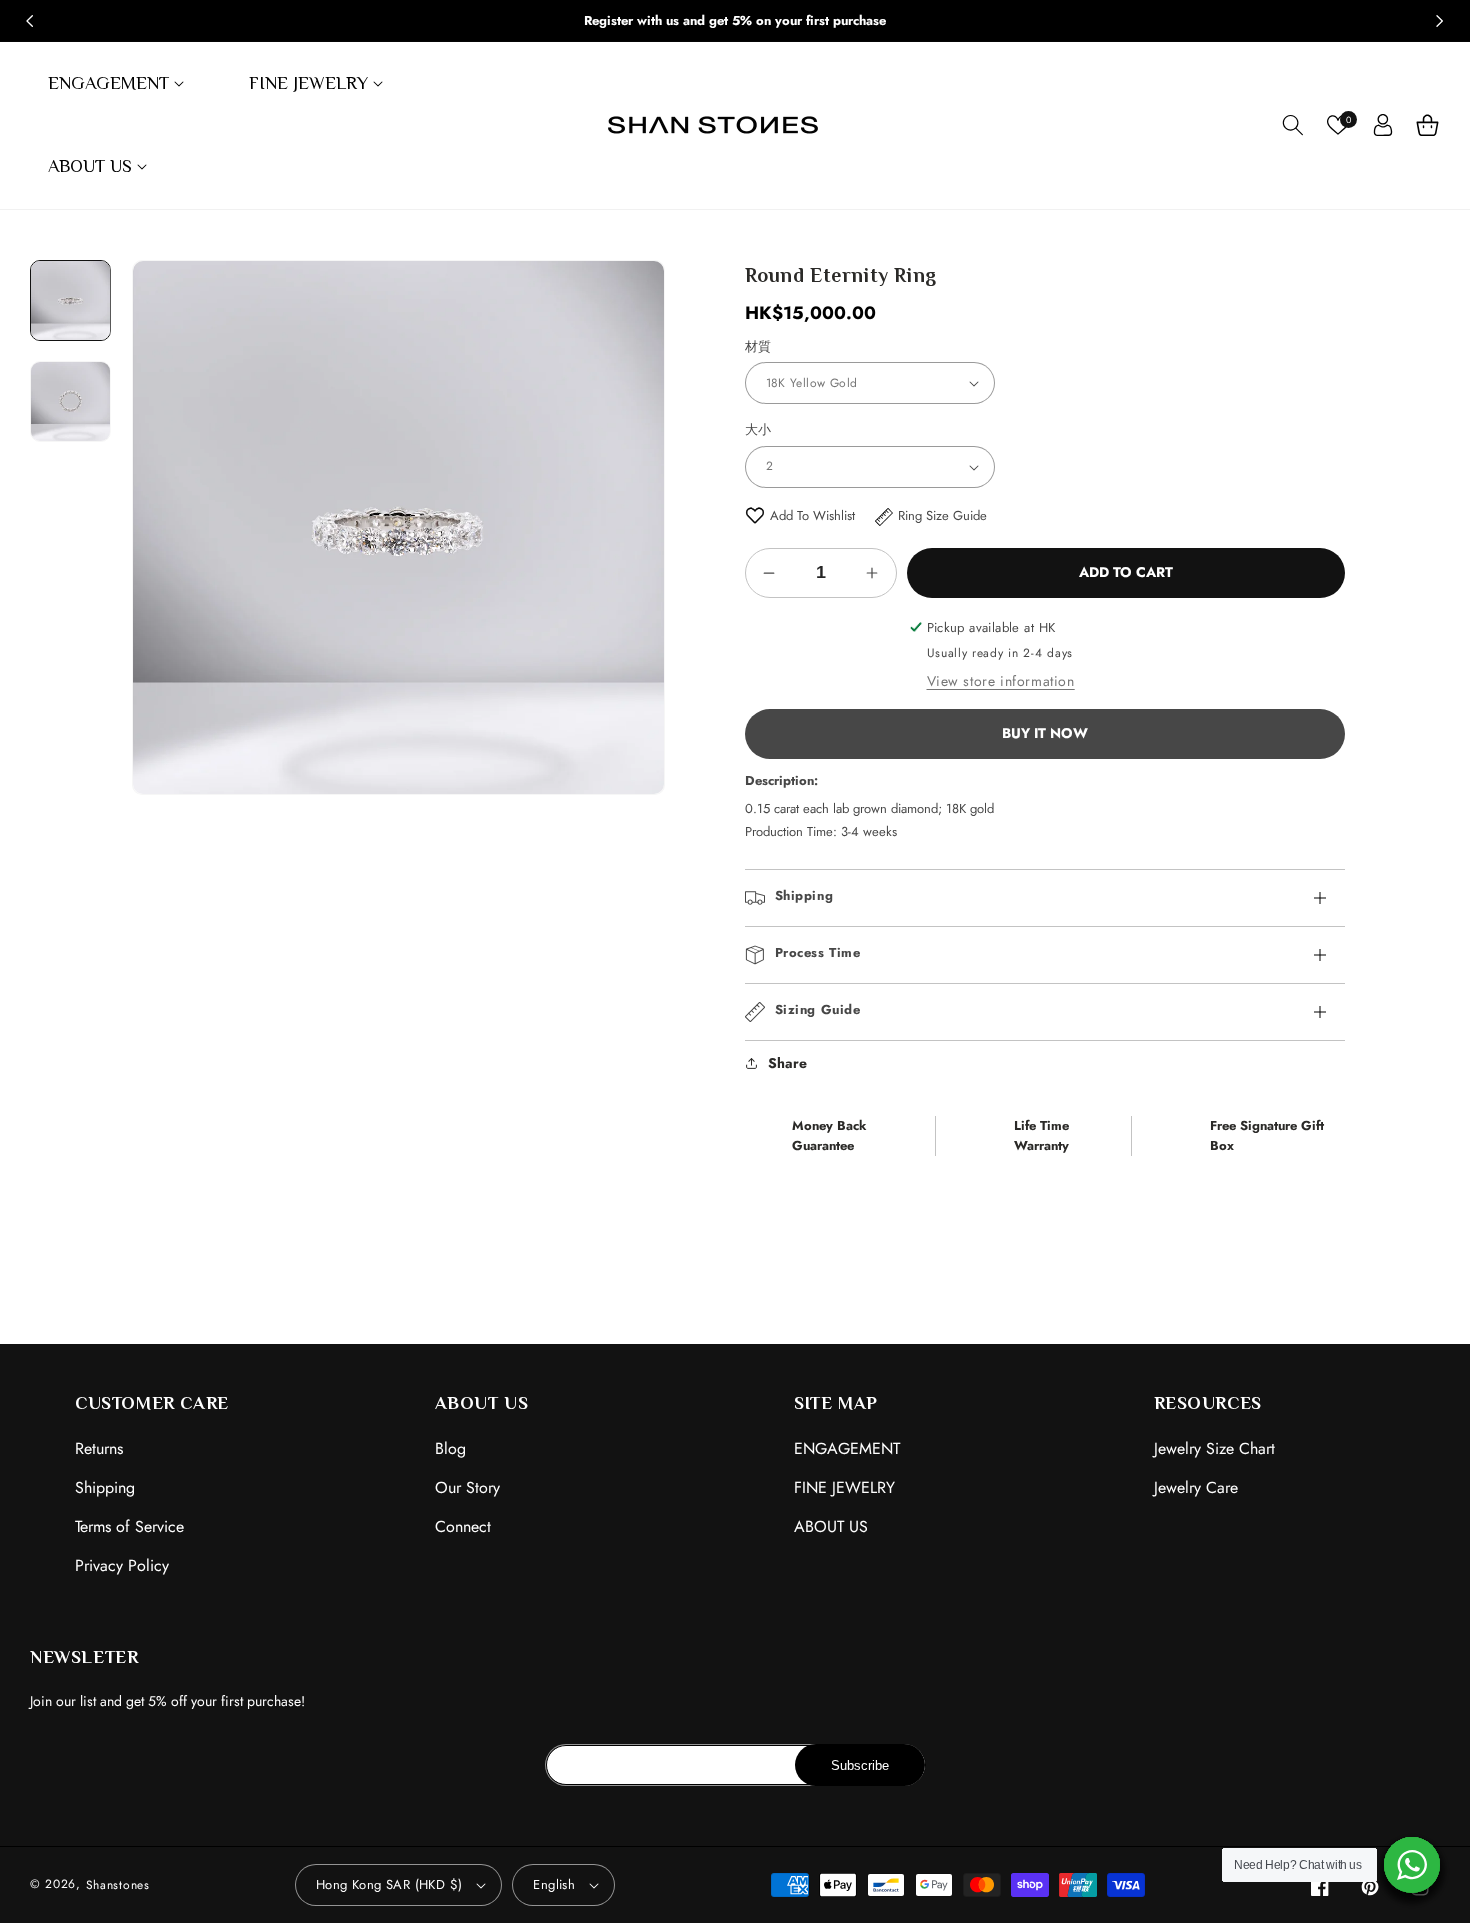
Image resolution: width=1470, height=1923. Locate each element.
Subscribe (860, 1765)
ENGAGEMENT (847, 1448)
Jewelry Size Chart (1214, 1448)
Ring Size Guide (942, 515)
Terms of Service (129, 1526)
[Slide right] (1440, 21)
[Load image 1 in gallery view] (70, 300)
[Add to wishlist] (755, 515)
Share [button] (787, 1063)
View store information (1001, 681)
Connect (463, 1526)
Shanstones (118, 1885)
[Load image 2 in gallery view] (70, 400)
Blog (450, 1448)
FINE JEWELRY (844, 1487)
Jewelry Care (1196, 1487)
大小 (758, 429)
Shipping (105, 1487)
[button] (118, 83)
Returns (99, 1448)
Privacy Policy (122, 1565)
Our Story (467, 1487)
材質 (758, 346)
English (554, 1884)
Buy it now (1045, 733)
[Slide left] (30, 21)
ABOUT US (831, 1526)
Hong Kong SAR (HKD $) (389, 1884)
